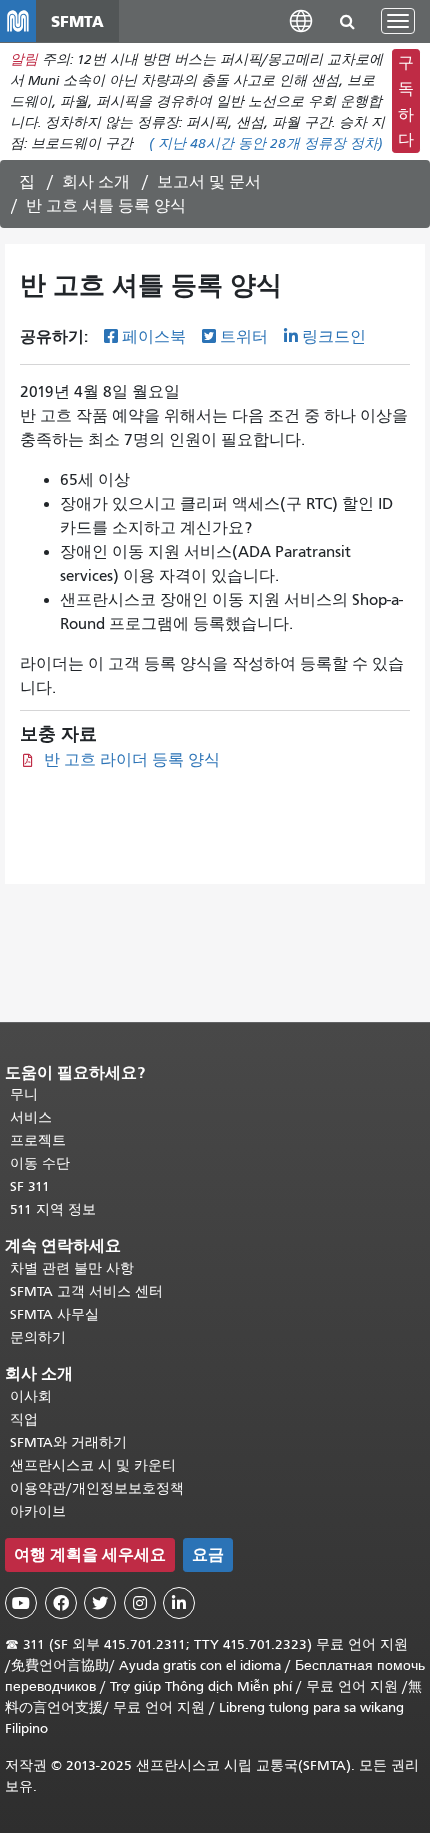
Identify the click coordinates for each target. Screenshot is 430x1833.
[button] (301, 20)
